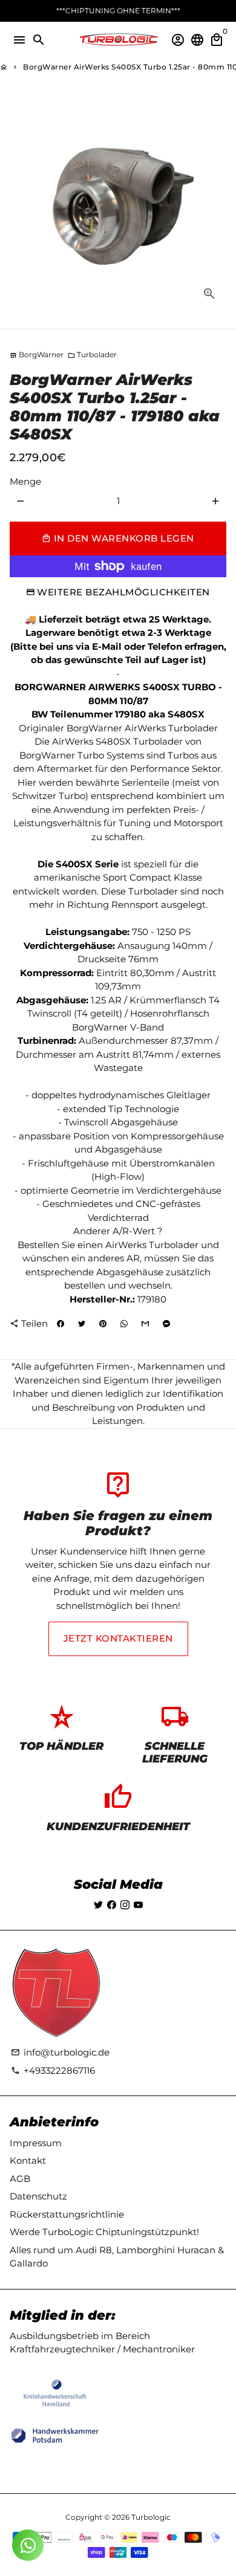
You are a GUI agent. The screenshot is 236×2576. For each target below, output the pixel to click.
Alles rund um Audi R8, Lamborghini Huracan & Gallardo (117, 2257)
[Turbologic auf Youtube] (138, 1905)
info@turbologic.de (60, 2052)
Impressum (36, 2143)
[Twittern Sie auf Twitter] (82, 1324)
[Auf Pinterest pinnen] (103, 1324)
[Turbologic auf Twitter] (98, 1905)
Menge (25, 481)
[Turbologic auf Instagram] (125, 1905)
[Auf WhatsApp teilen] (124, 1324)
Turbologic (151, 2517)
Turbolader (92, 354)
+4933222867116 (53, 2070)
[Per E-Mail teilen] (145, 1324)
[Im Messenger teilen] (166, 1324)
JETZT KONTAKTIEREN (118, 1638)
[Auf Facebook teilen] (61, 1324)
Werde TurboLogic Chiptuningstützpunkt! (104, 2232)
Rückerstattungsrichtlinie (67, 2214)
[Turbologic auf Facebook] (112, 1905)
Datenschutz (38, 2196)
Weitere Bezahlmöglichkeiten (123, 592)
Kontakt (28, 2160)
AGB (20, 2179)
